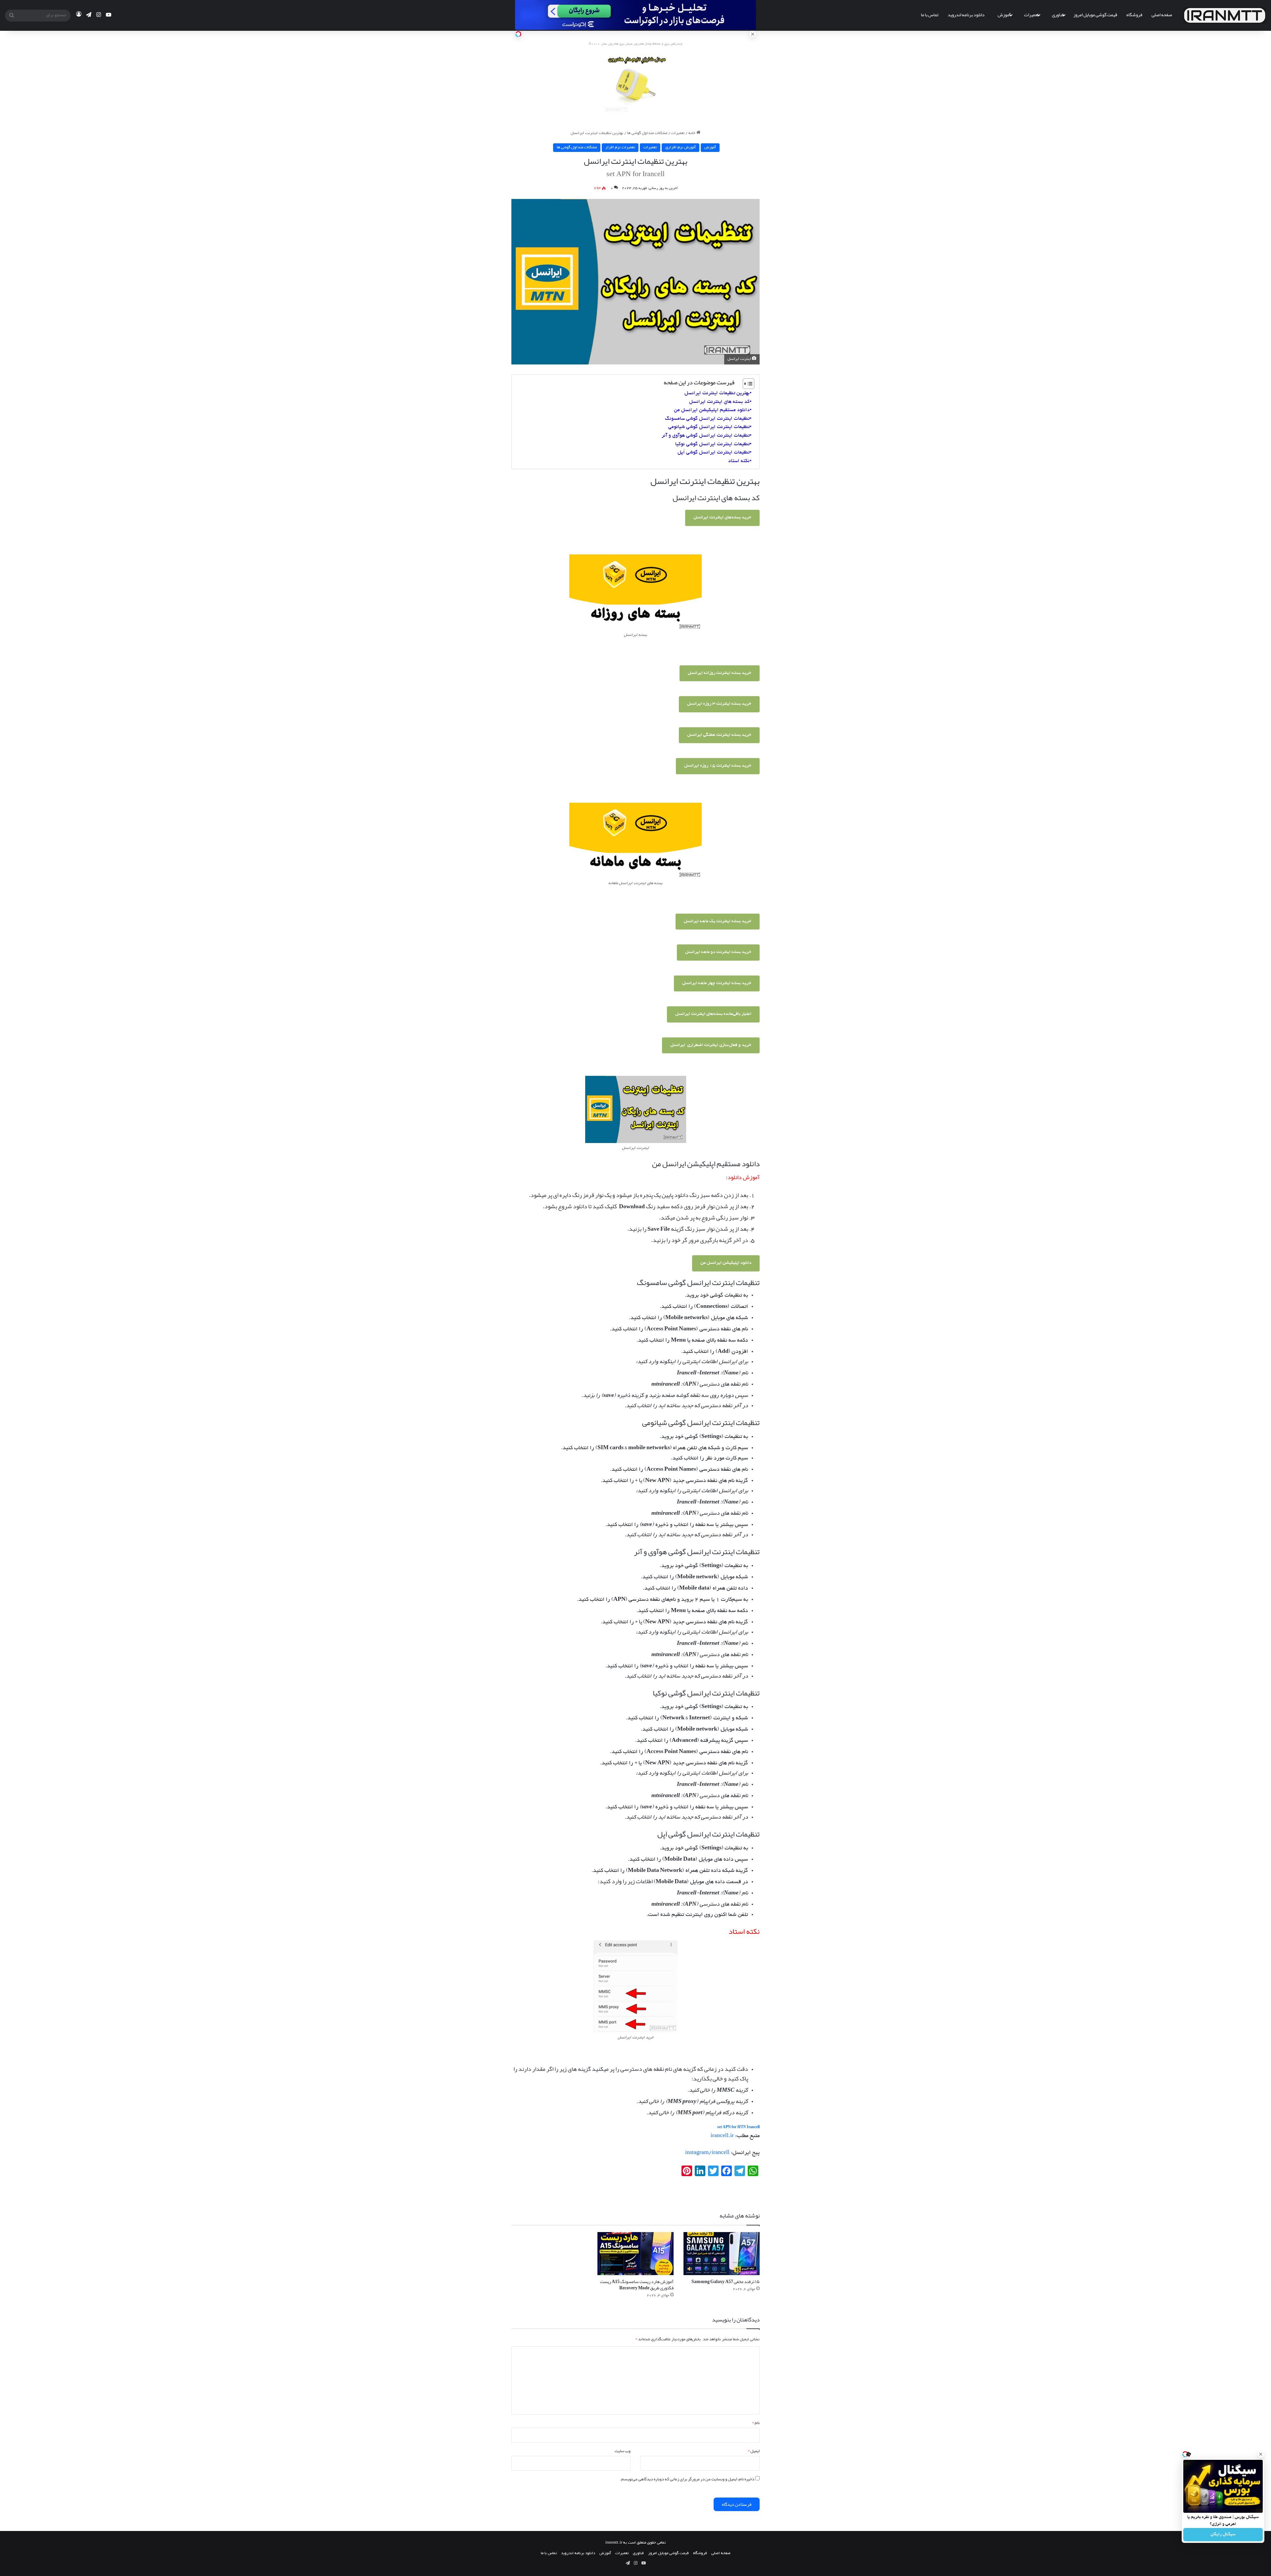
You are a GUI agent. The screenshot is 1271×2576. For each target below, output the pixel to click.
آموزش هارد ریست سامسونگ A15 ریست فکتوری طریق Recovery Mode (637, 2285)
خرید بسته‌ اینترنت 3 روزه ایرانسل (719, 704)
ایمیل (754, 2451)
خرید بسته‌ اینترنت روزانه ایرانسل (720, 673)
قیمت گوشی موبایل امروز (1095, 15)
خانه (692, 133)
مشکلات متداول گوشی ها (647, 133)
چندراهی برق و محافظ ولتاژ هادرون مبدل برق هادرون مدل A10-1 (635, 44)
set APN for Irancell (738, 2127)
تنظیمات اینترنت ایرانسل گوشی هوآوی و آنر (706, 436)
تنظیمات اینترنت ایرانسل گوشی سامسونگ (707, 419)
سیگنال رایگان (1223, 2535)
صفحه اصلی (1162, 15)
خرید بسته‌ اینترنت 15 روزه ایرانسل (718, 766)
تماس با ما (930, 15)
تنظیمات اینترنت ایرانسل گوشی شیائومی (709, 427)
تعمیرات (1031, 15)
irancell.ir (722, 2136)
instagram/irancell (707, 2153)
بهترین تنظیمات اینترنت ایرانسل (717, 393)
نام (756, 2423)
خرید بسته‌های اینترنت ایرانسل (722, 518)
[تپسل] (518, 34)
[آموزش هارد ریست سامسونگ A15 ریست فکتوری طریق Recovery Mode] (635, 2254)
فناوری (1058, 15)
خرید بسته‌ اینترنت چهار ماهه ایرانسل (717, 983)
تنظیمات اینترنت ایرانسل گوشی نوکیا (712, 444)
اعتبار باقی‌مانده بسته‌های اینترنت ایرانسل (713, 1014)
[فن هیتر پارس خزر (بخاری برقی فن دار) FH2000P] (636, 85)
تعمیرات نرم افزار (620, 147)
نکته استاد (739, 461)
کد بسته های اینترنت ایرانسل (719, 402)
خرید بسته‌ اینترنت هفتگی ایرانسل (719, 735)
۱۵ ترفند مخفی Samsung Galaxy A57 (726, 2281)
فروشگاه (1134, 15)
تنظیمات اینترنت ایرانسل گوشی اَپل (714, 453)
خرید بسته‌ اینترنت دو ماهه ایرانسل (718, 952)
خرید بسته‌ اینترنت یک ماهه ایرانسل (718, 921)
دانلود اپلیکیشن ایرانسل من (726, 1263)
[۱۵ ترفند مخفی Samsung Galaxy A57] (722, 2254)
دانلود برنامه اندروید (966, 15)
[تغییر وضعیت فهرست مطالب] (745, 384)
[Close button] (1261, 2454)
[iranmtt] (1225, 15)
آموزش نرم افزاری (681, 147)
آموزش (1004, 15)
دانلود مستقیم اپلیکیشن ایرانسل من (712, 410)
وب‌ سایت (623, 2451)
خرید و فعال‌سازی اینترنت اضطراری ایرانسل (711, 1045)
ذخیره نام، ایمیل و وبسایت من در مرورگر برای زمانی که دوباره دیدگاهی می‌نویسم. (687, 2479)
